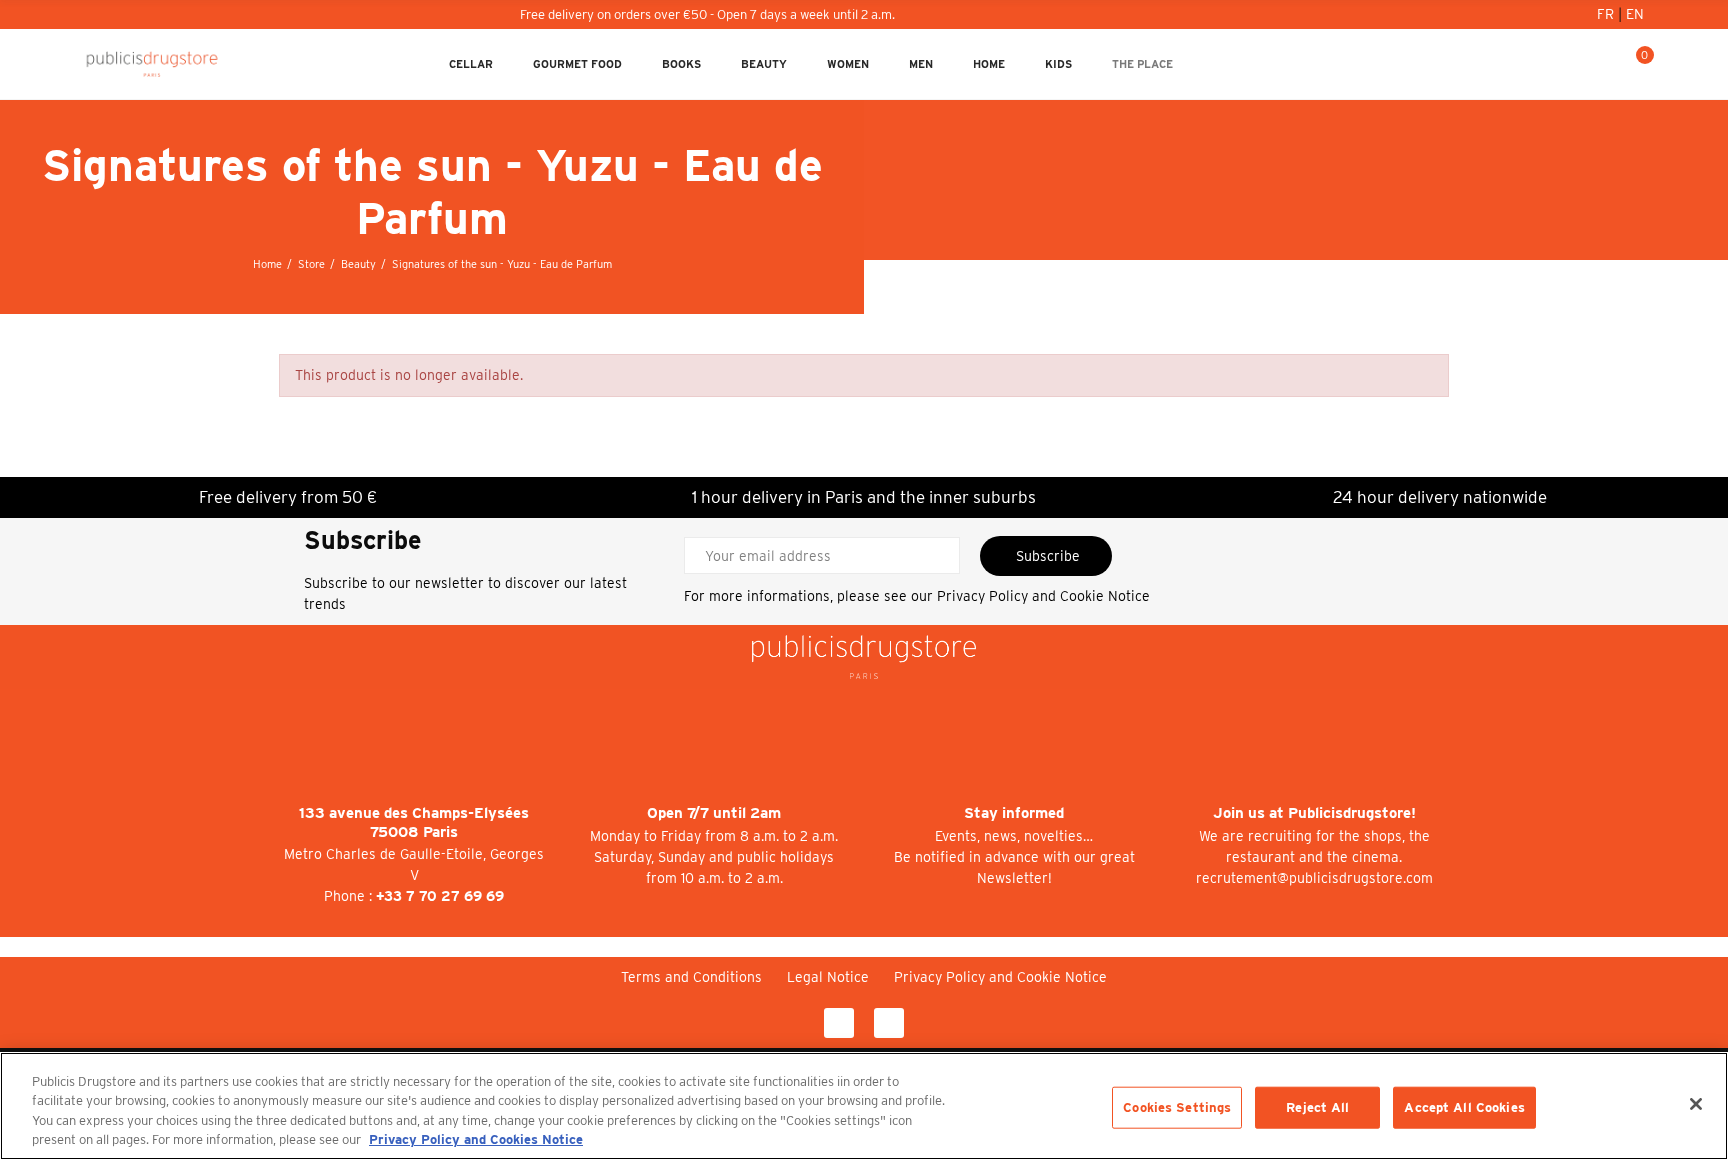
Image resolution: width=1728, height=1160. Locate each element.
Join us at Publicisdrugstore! (1314, 813)
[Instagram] (889, 1023)
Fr (1607, 14)
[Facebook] (839, 1023)
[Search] (1605, 64)
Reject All (1317, 1107)
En (1635, 14)
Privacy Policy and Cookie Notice (1043, 596)
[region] (864, 1106)
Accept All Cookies (1464, 1107)
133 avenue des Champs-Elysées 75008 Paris (414, 822)
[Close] (1696, 1104)
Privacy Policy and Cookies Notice (476, 1139)
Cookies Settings (1177, 1107)
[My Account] (1573, 64)
